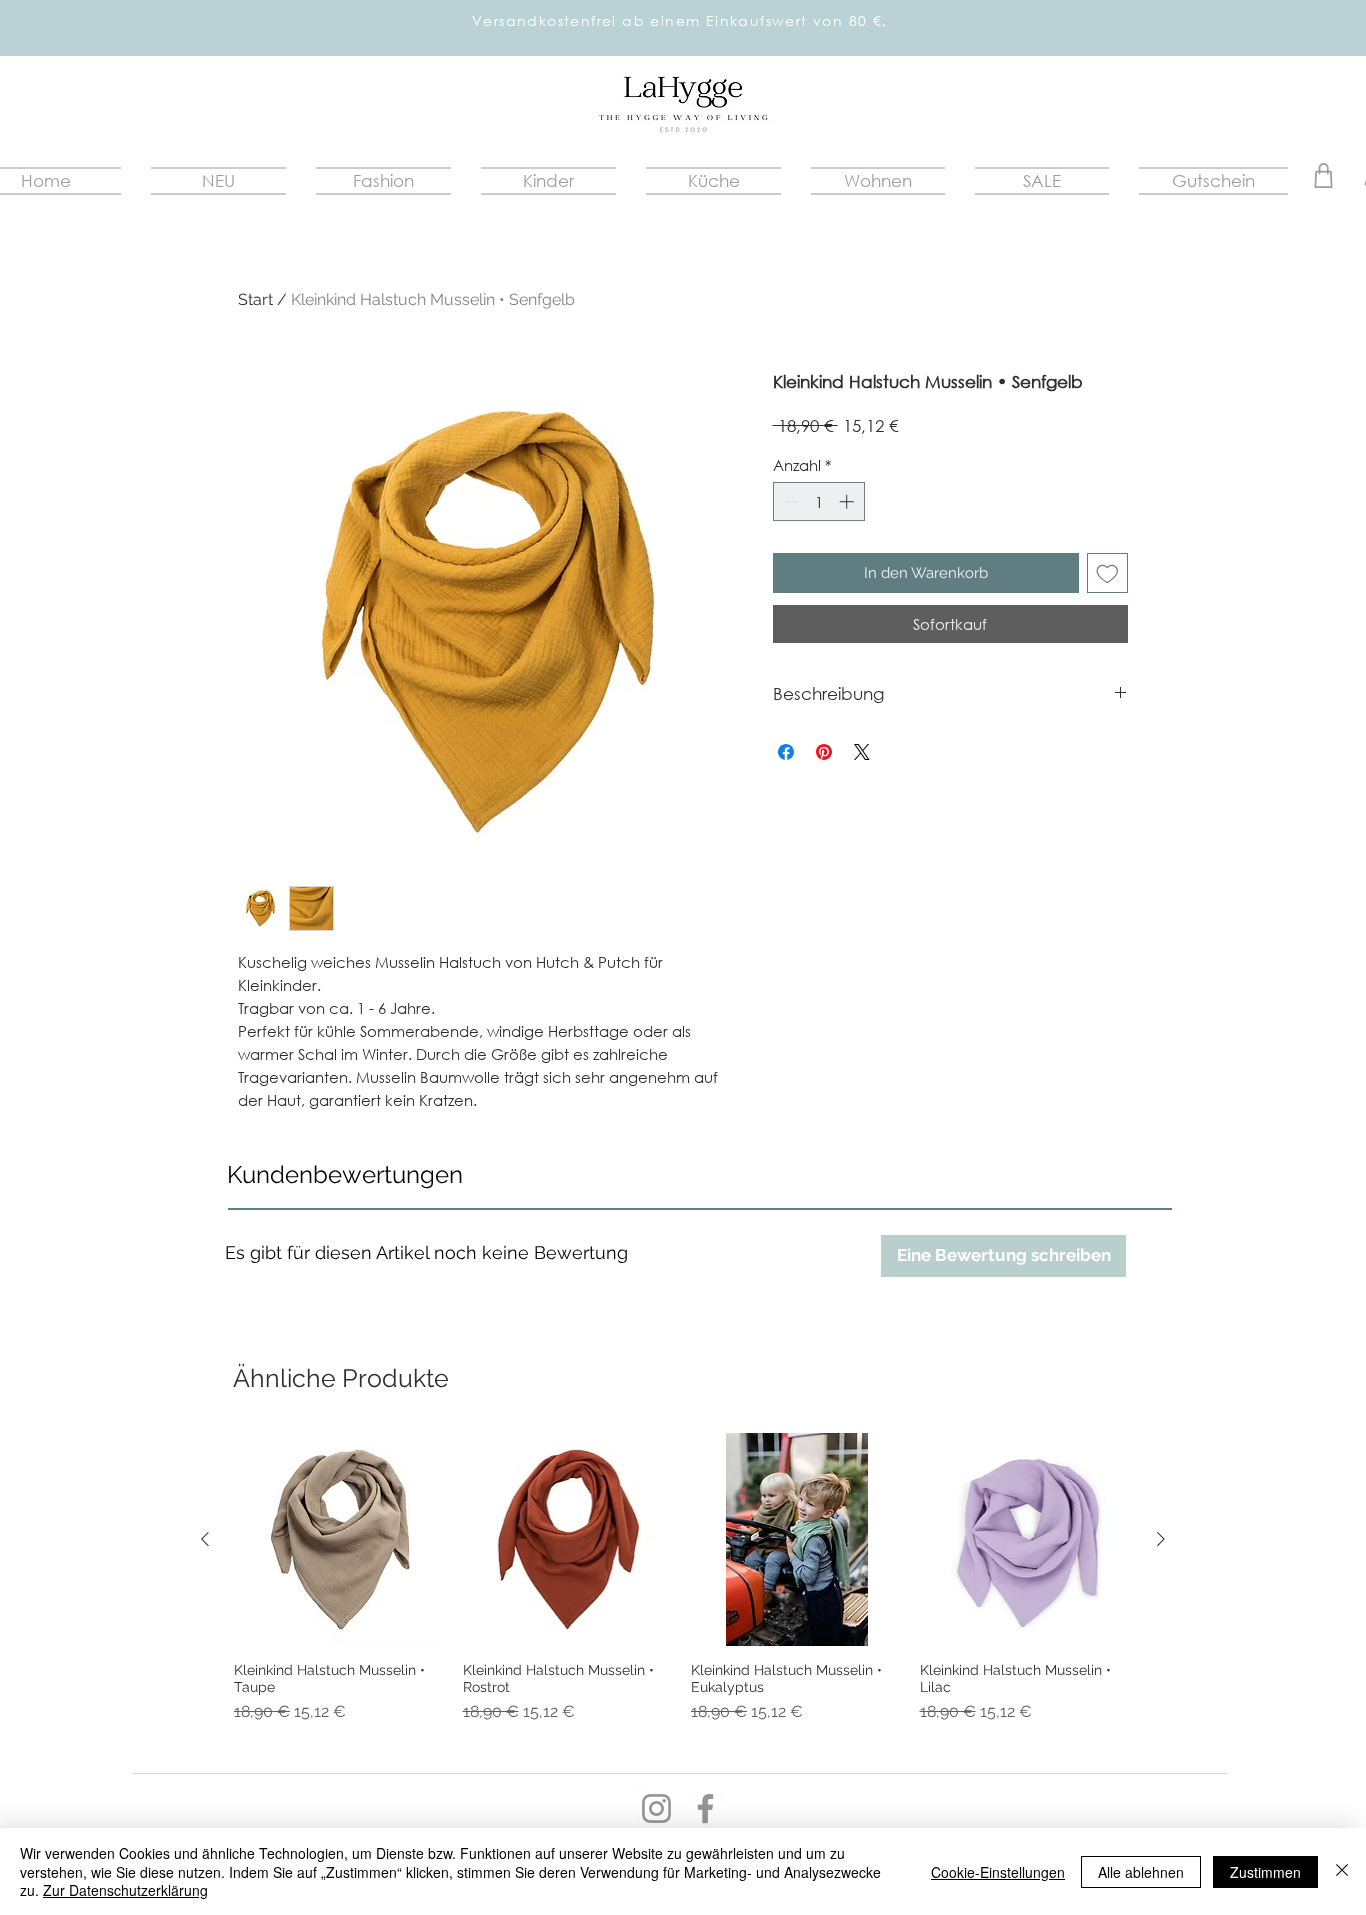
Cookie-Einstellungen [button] (998, 1872)
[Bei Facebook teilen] (786, 752)
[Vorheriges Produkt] (205, 1539)
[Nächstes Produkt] (1161, 1539)
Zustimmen (1265, 1872)
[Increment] (848, 501)
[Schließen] (1342, 1871)
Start (255, 299)
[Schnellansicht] (340, 1539)
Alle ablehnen (1141, 1872)
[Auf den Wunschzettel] (1107, 573)
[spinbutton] (818, 501)
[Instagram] (656, 1808)
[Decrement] (789, 501)
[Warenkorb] (1323, 175)
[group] (683, 1587)
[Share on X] (862, 752)
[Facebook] (705, 1808)
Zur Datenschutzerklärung (125, 1890)
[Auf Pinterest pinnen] (824, 752)
